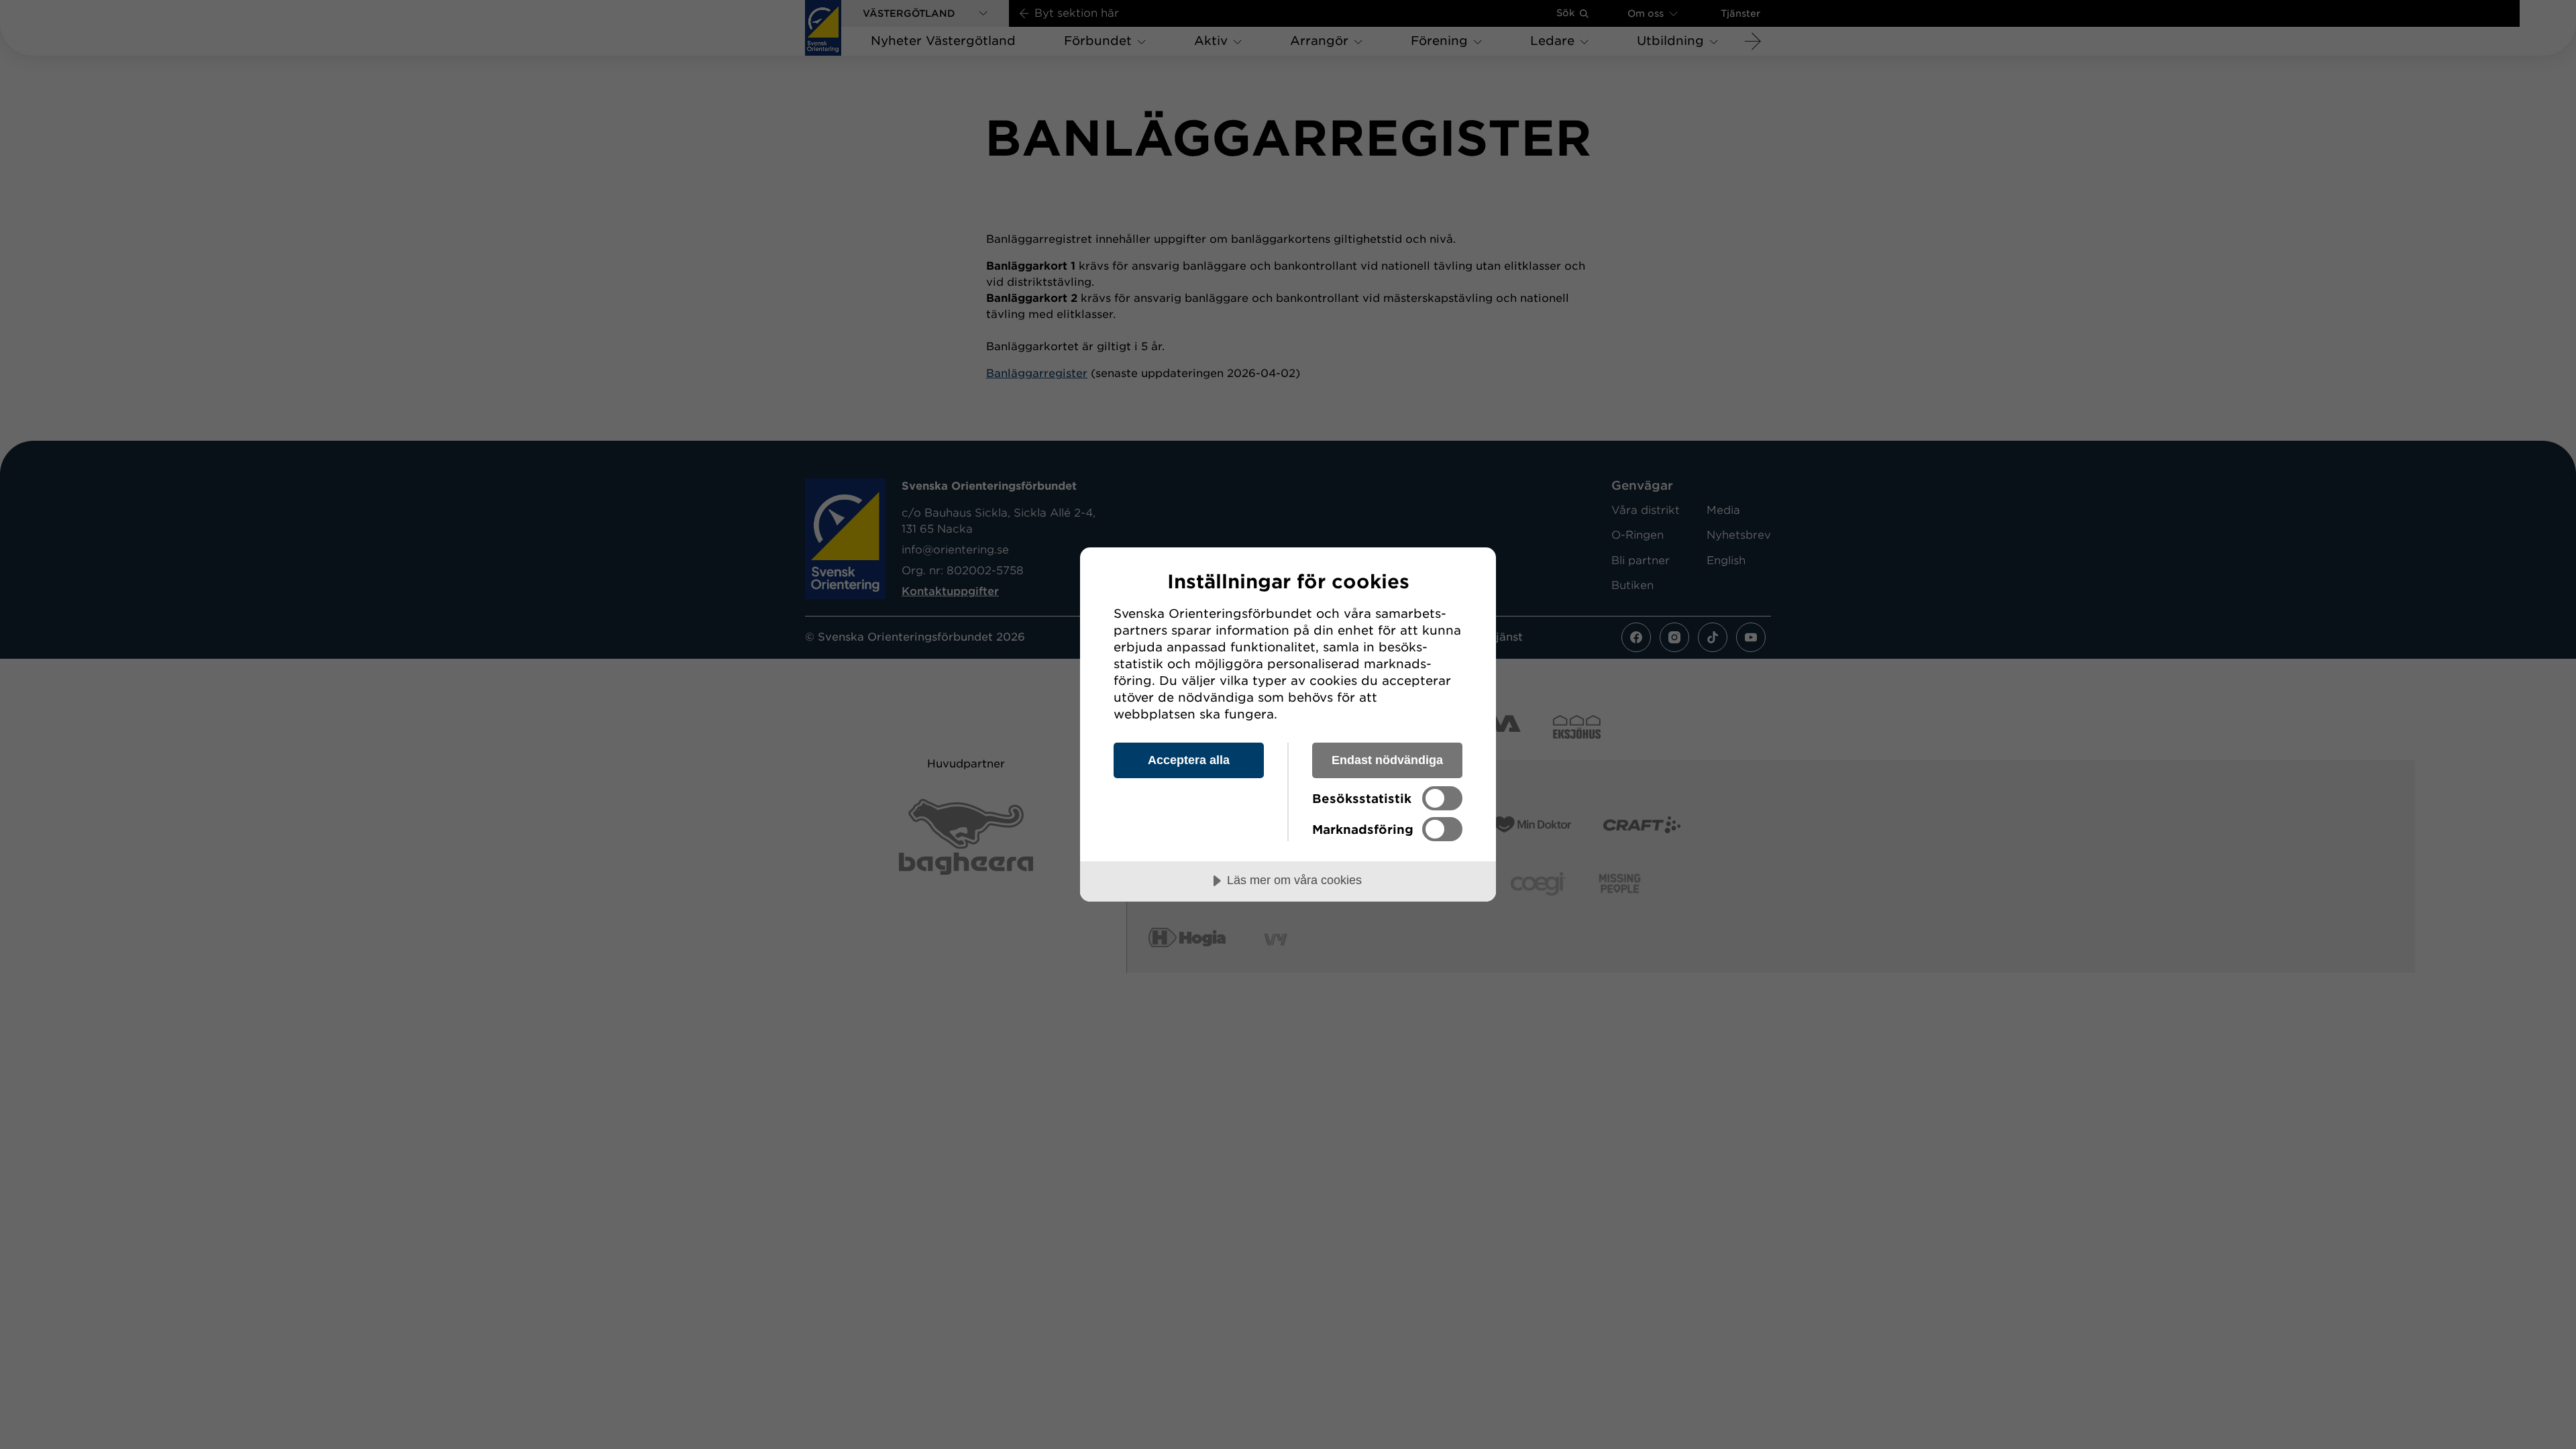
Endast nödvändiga (1387, 760)
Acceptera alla (1189, 760)
